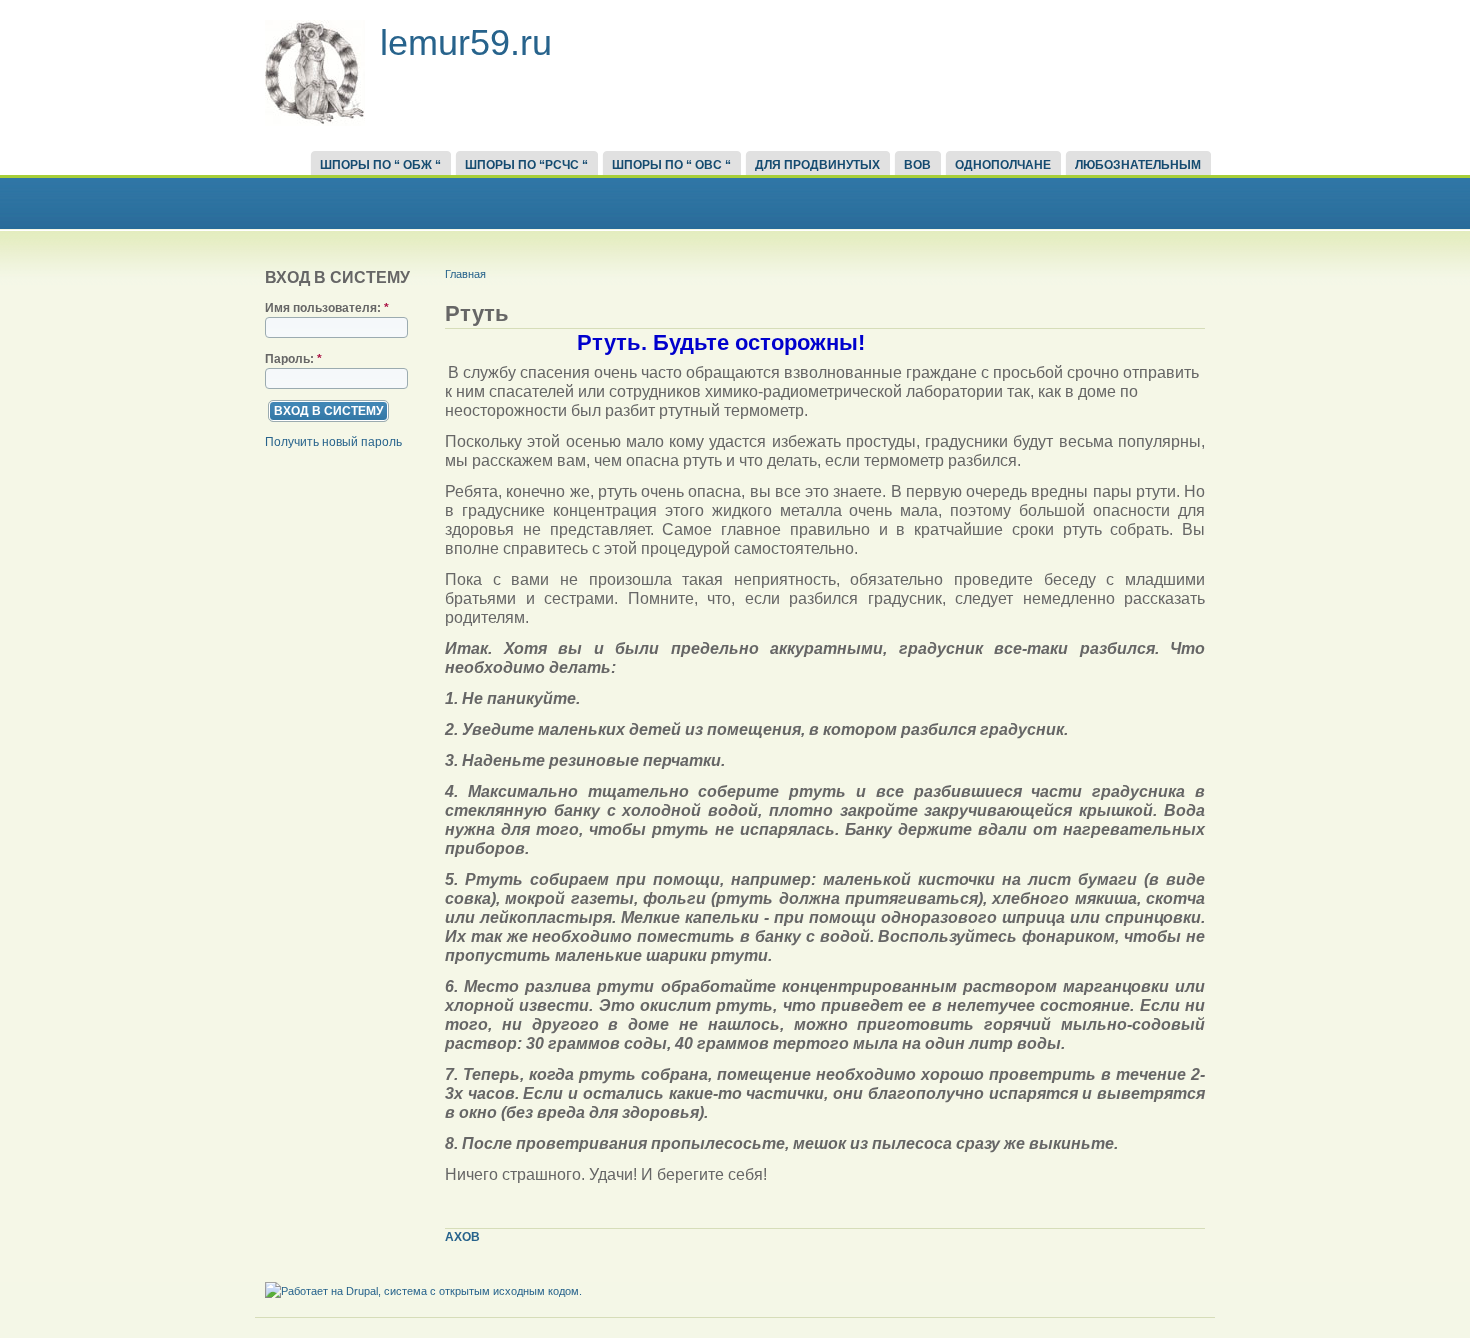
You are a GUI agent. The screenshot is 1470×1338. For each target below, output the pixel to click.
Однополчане (1003, 165)
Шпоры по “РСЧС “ (526, 165)
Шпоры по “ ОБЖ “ (380, 165)
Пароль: (293, 359)
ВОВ (917, 165)
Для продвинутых (817, 165)
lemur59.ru (466, 42)
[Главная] (315, 122)
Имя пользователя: (327, 308)
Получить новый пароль (333, 442)
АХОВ (462, 1237)
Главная (465, 274)
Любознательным (1138, 165)
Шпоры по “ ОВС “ (671, 165)
